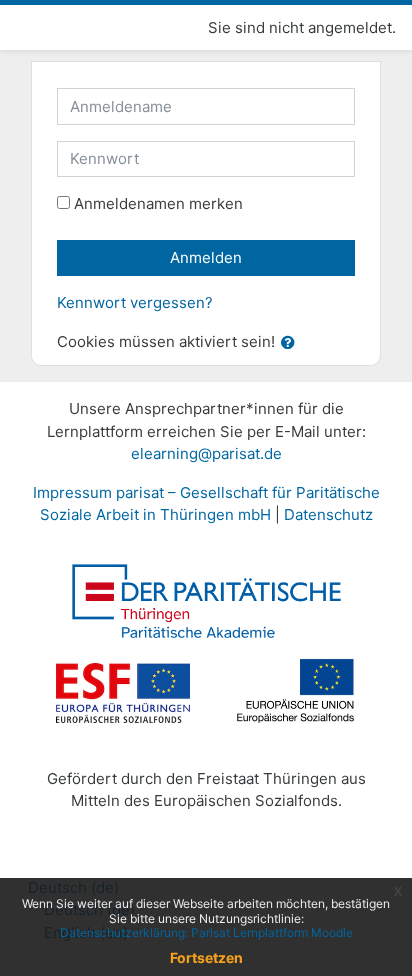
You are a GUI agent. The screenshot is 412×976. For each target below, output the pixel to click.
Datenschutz (328, 514)
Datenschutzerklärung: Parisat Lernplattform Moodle (206, 932)
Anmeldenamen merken (158, 203)
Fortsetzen (206, 957)
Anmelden (206, 257)
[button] (292, 343)
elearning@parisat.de (206, 453)
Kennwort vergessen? (135, 302)
